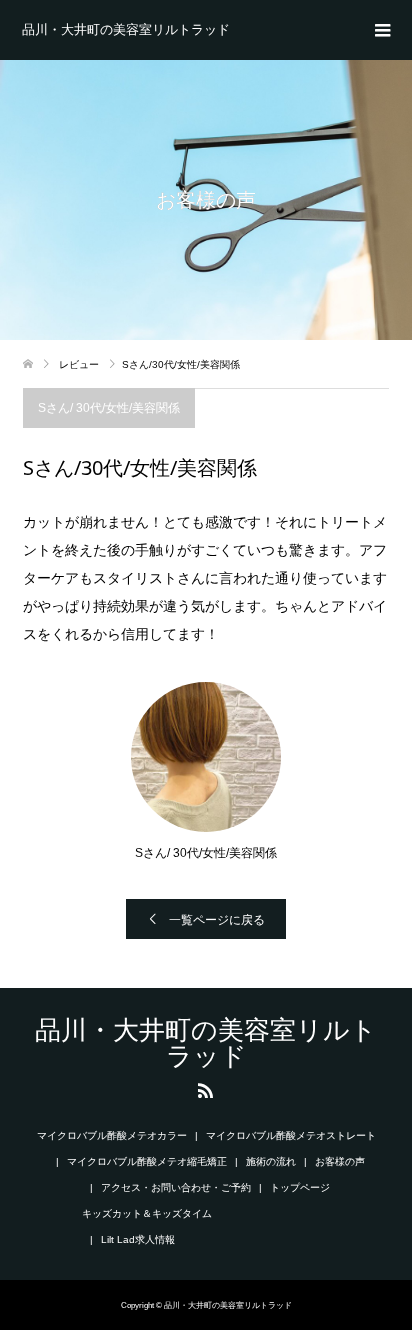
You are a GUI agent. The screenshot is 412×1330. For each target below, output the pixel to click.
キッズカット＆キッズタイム (147, 1213)
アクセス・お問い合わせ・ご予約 (176, 1187)
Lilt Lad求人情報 (138, 1239)
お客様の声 (340, 1161)
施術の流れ (271, 1161)
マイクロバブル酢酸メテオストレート (291, 1135)
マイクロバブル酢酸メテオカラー (112, 1135)
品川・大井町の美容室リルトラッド (126, 29)
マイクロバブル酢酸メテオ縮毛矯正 (147, 1161)
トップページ (300, 1187)
